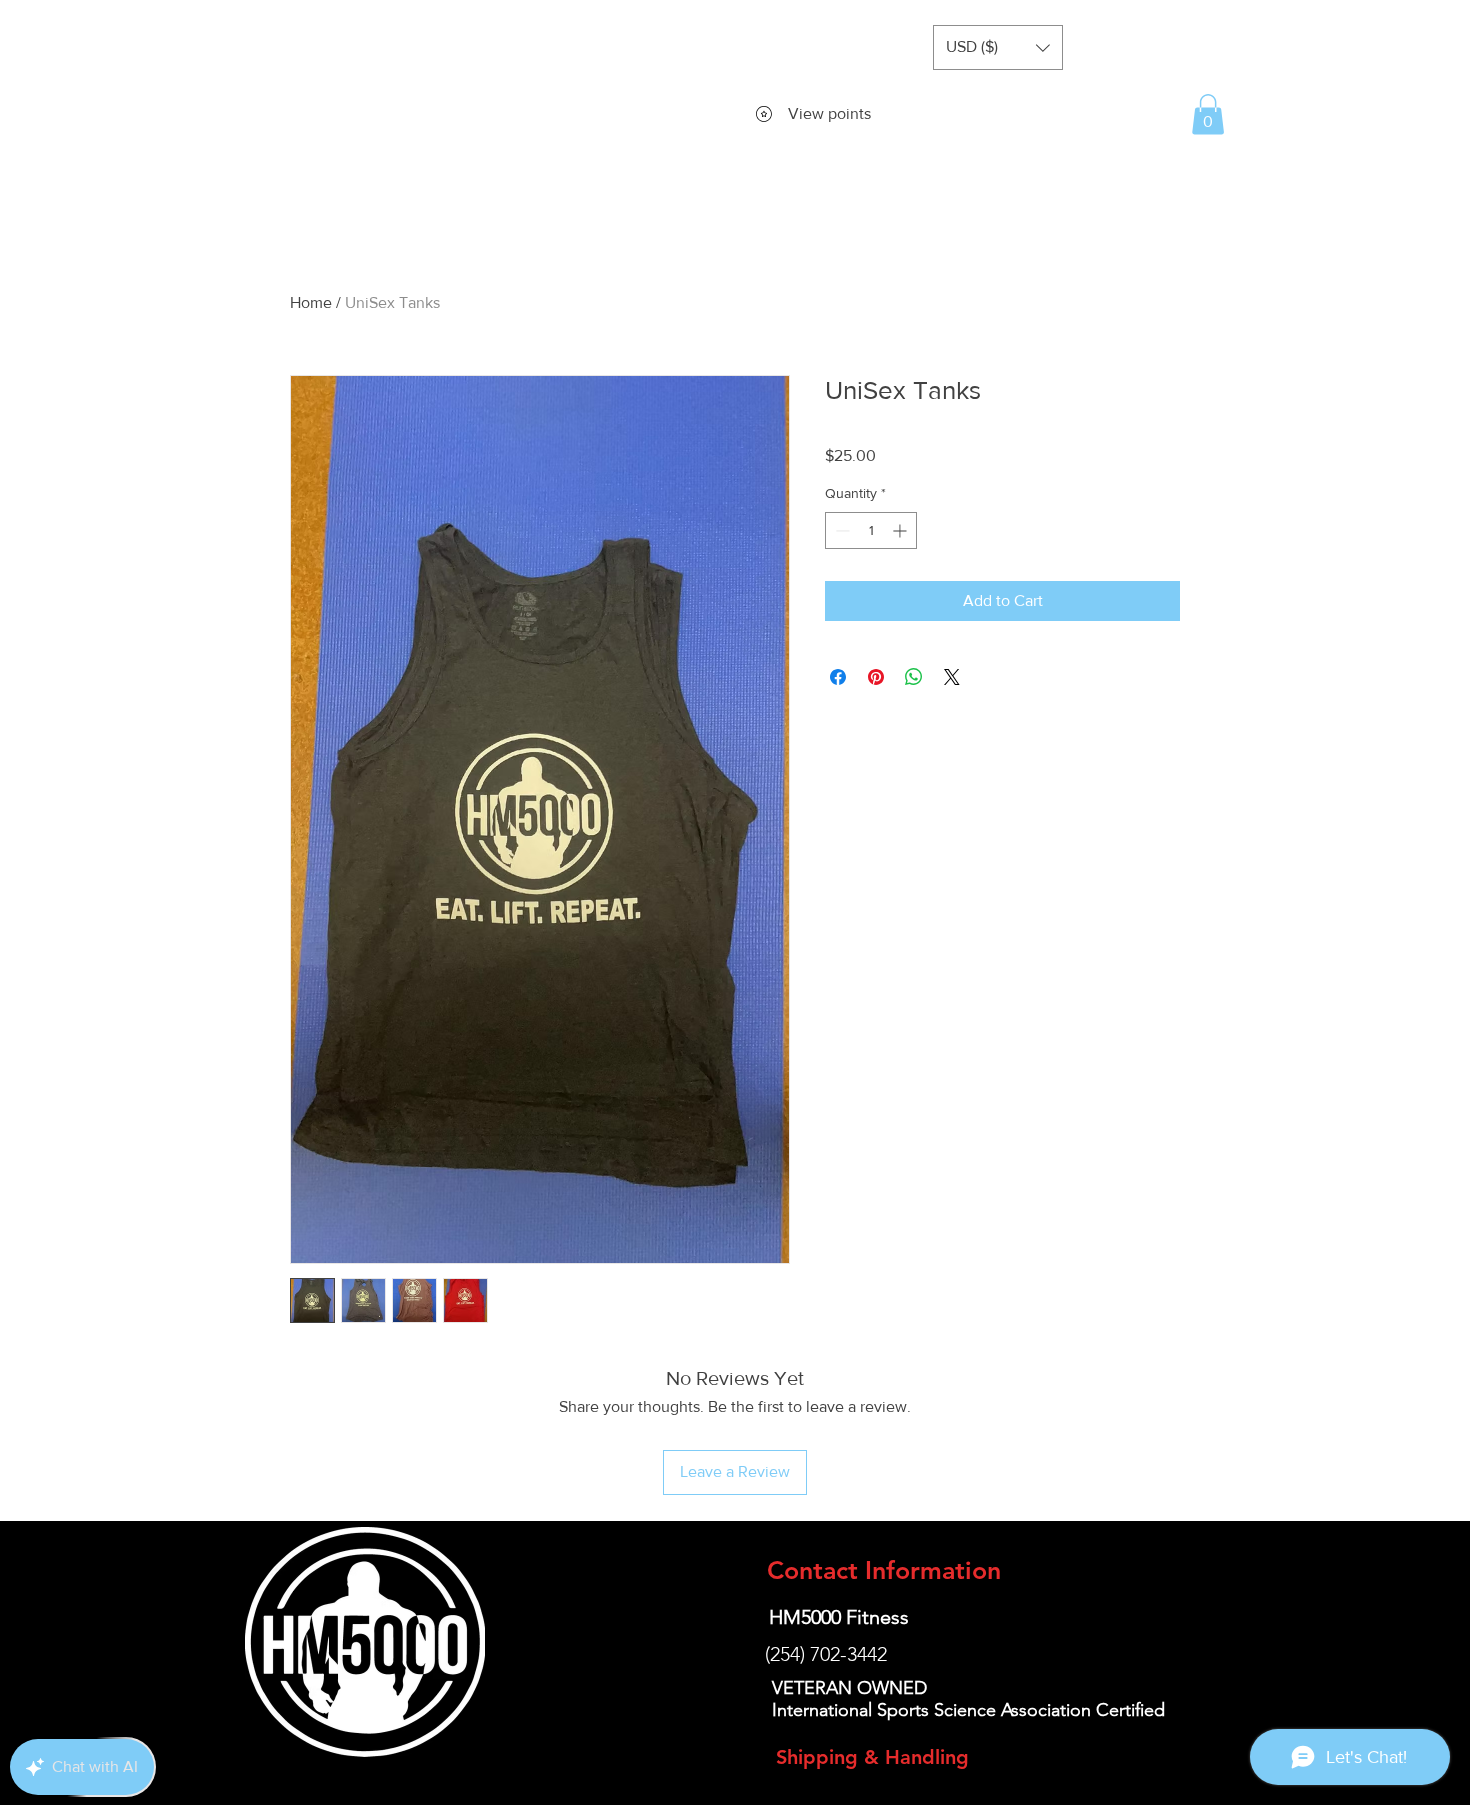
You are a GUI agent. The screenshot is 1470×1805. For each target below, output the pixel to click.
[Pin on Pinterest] (876, 677)
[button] (998, 47)
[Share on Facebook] (838, 677)
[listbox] (998, 47)
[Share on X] (952, 677)
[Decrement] (840, 530)
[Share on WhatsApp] (914, 677)
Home (311, 302)
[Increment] (901, 530)
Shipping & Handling (872, 1757)
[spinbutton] (871, 530)
